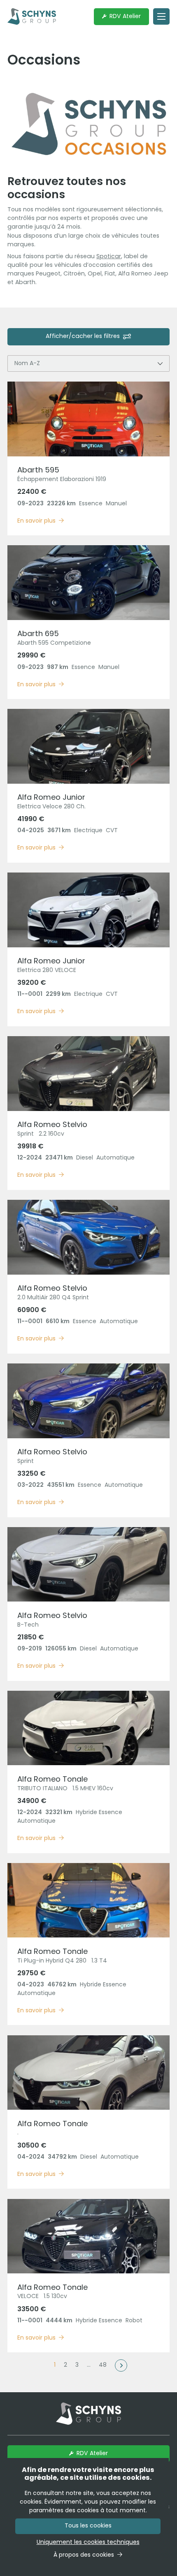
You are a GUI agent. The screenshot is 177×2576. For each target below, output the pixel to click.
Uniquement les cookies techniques (88, 2542)
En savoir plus (36, 521)
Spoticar (109, 257)
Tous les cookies (88, 2526)
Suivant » (121, 2365)
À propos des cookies (84, 2555)
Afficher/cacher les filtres (83, 337)
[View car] (88, 419)
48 (103, 2365)
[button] (161, 16)
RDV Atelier (125, 17)
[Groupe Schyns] (32, 16)
